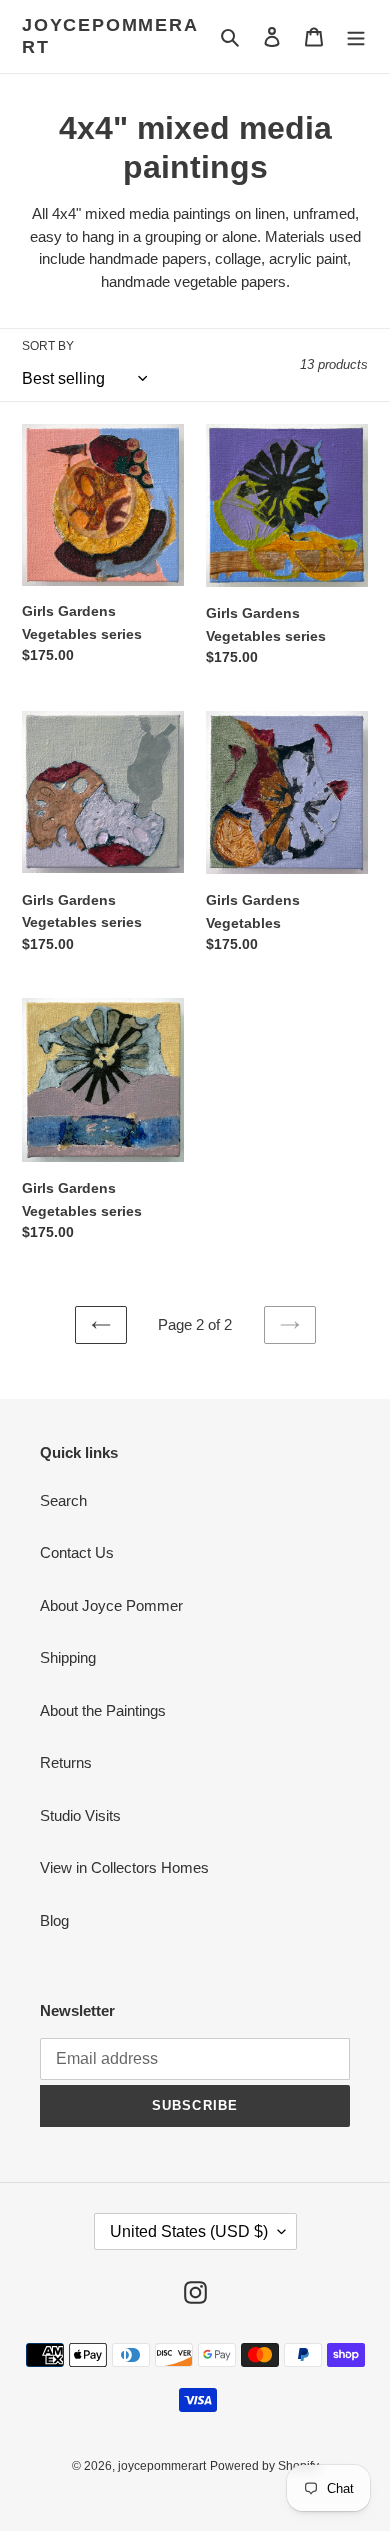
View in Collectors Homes (124, 1867)
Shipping (68, 1657)
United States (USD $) (189, 2231)
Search (63, 1500)
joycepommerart (110, 36)
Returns (66, 1762)
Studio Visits (80, 1815)
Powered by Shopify (264, 2466)
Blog (54, 1920)
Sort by (48, 346)
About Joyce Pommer (111, 1605)
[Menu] (356, 36)
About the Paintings (103, 1710)
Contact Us (77, 1552)
